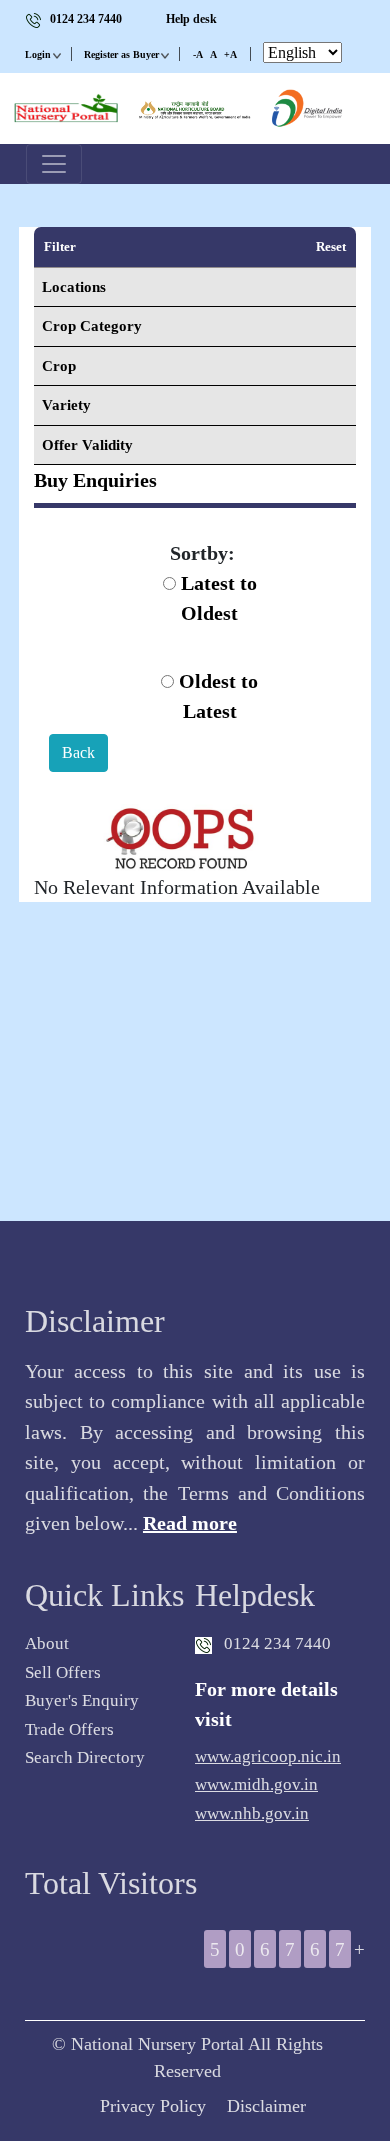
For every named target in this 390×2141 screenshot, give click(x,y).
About (47, 1643)
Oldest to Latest (216, 696)
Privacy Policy (153, 2106)
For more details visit (266, 1704)
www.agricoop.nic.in (268, 1756)
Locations (74, 287)
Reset (331, 246)
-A (198, 54)
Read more (190, 1523)
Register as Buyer (121, 54)
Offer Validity (87, 445)
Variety (66, 405)
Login (38, 54)
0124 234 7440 (86, 19)
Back (78, 752)
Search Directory (85, 1757)
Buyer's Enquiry (82, 1700)
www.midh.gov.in (256, 1784)
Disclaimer (266, 2106)
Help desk (191, 19)
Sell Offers (63, 1672)
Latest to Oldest (216, 598)
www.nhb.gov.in (252, 1813)
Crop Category (92, 326)
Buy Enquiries (95, 480)
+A (230, 54)
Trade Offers (69, 1729)
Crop (59, 366)
